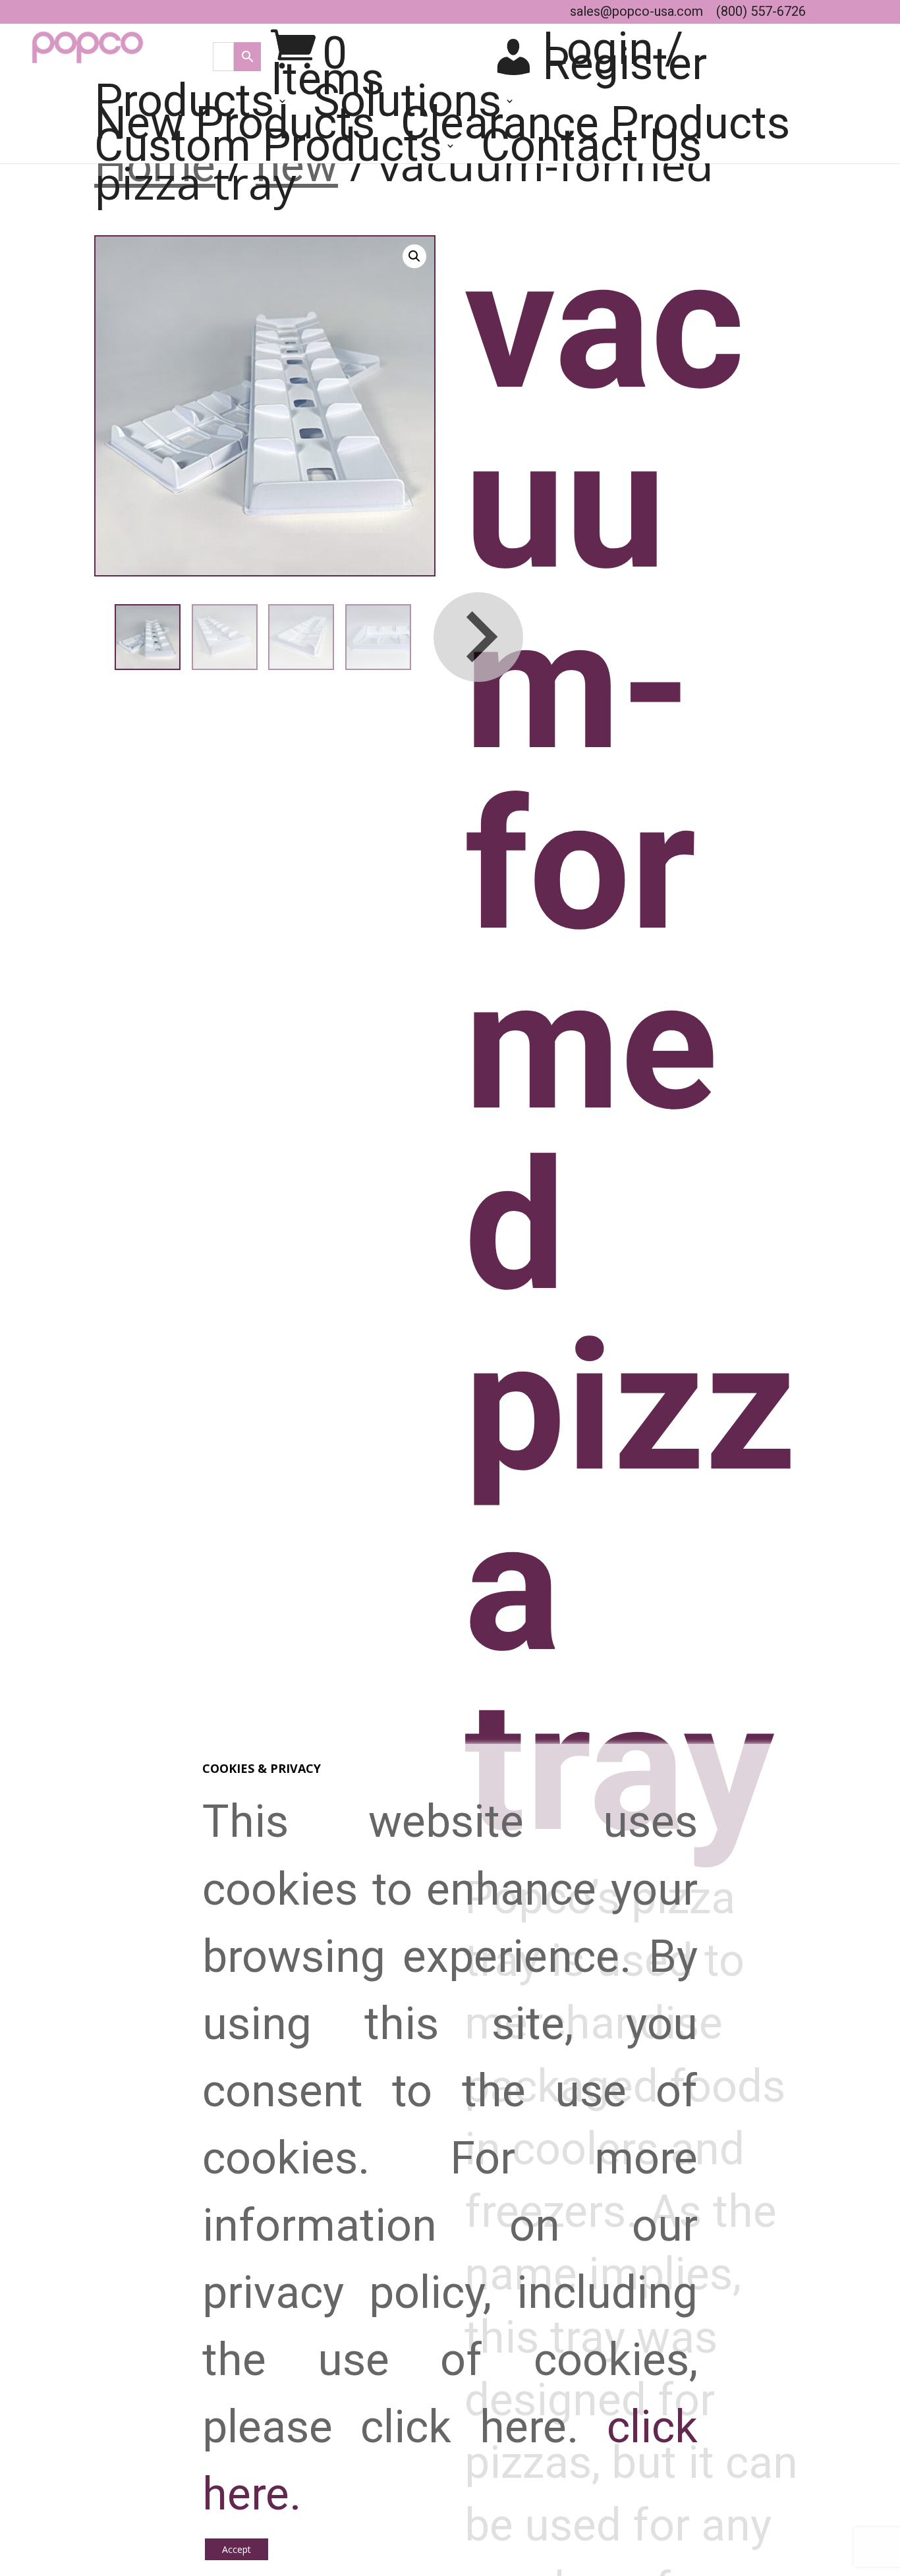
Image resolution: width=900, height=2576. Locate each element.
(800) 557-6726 (761, 11)
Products (184, 107)
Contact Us (591, 152)
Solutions (407, 107)
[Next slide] (478, 637)
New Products (235, 130)
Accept (237, 2549)
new (297, 166)
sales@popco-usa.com (636, 11)
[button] (414, 256)
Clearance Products (595, 130)
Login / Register (625, 57)
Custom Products (268, 152)
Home (155, 166)
